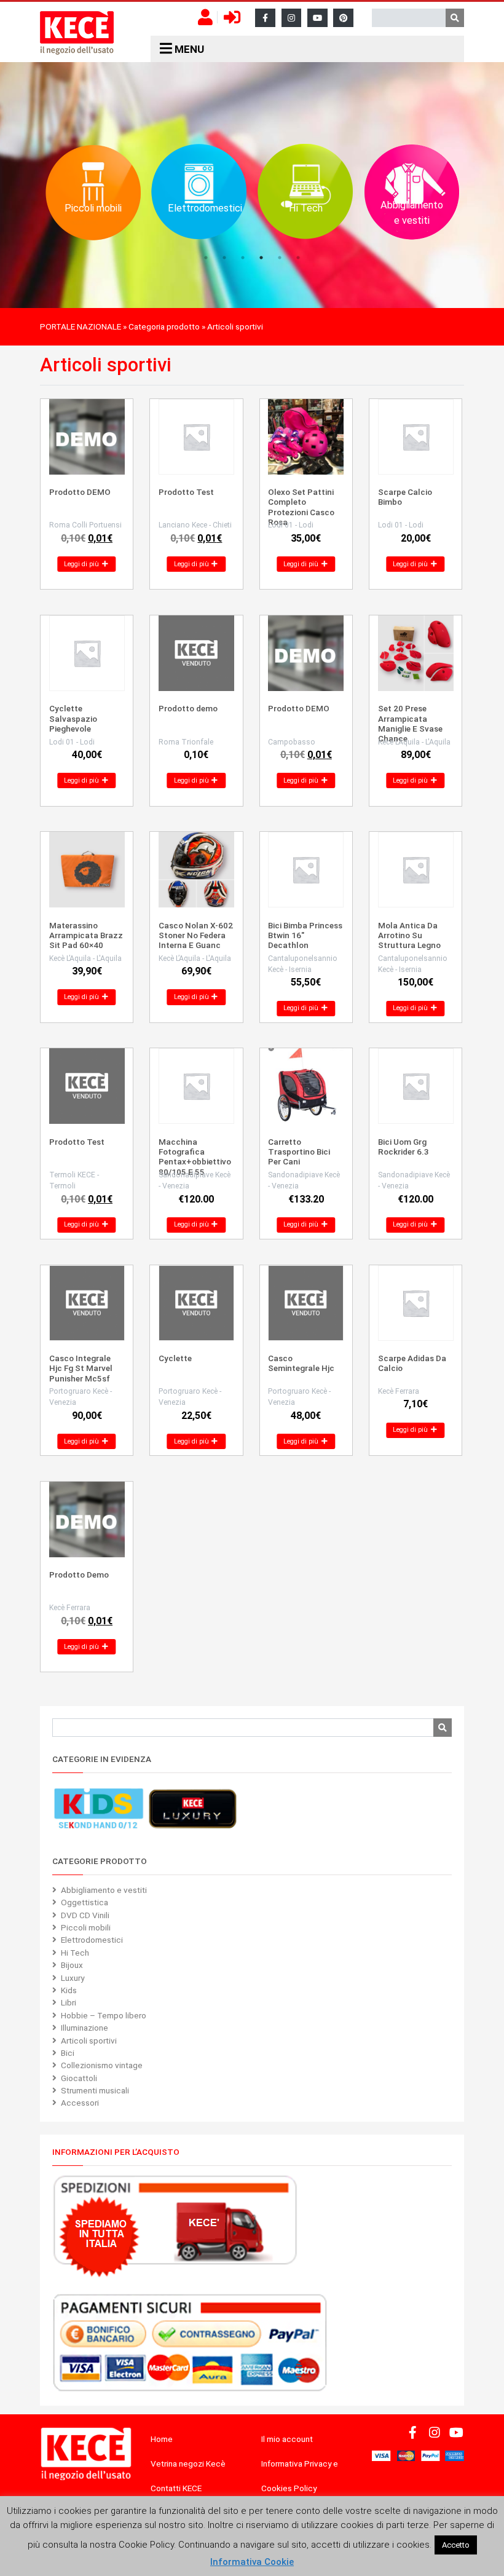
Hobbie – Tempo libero (104, 2015)
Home (162, 2439)
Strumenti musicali (95, 2090)
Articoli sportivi (89, 2041)
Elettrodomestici (92, 1940)
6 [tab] (298, 258)
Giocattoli (79, 2078)
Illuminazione (85, 2028)
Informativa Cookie (252, 2562)
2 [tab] (224, 258)
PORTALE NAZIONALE (81, 326)
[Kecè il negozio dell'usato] (77, 33)
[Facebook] (265, 18)
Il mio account (287, 2439)
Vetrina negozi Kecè (188, 2463)
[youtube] (317, 18)
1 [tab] (206, 258)
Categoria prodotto (164, 326)
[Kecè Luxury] (192, 1809)
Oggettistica (85, 1902)
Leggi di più (82, 564)
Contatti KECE (176, 2488)
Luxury (73, 1978)
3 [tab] (243, 258)
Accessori (80, 2103)
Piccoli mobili (86, 1927)
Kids (69, 1990)
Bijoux (72, 1965)
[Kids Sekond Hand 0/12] (98, 1809)
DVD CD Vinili (85, 1915)
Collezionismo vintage (102, 2065)
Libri (69, 2002)
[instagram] (292, 18)
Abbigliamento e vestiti (104, 1890)
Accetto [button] (456, 2545)
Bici (68, 2053)
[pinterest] (343, 18)
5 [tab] (280, 258)
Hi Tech (75, 1953)
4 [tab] (261, 258)
